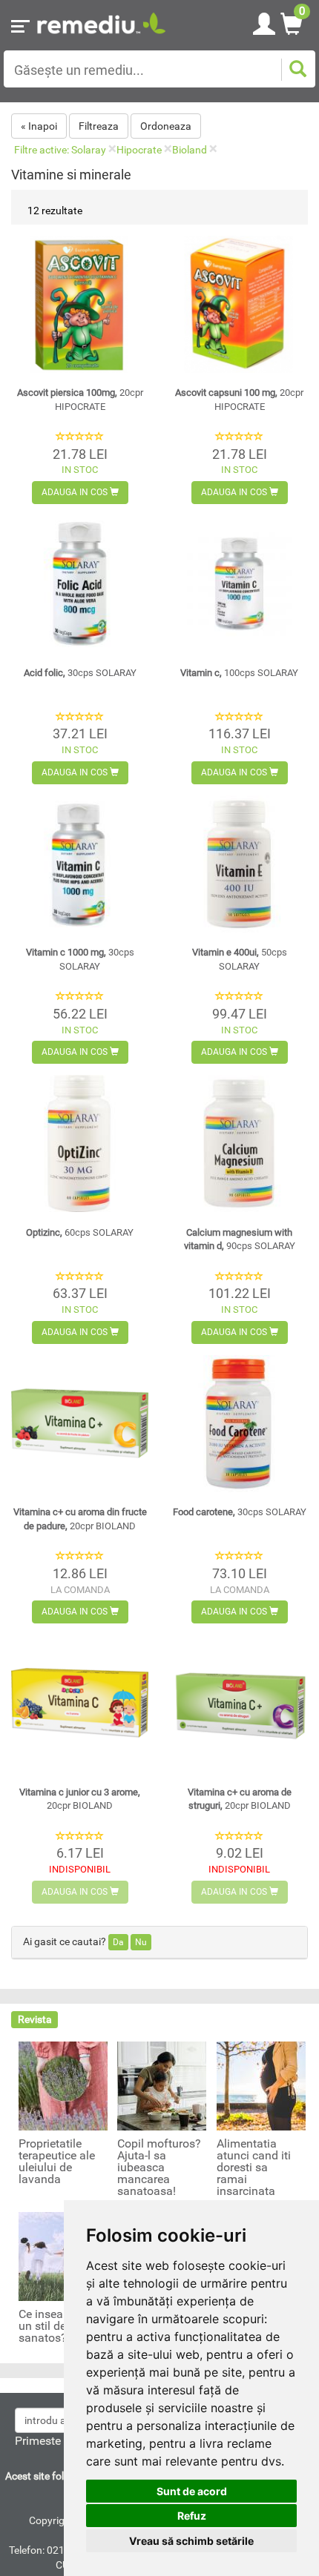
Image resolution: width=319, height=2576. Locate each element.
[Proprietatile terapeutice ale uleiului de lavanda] (63, 2085)
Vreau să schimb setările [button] (191, 2541)
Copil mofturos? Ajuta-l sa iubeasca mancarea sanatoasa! (159, 2168)
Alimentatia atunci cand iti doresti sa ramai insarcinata (254, 2168)
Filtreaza (99, 126)
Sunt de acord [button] (192, 2491)
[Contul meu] (264, 21)
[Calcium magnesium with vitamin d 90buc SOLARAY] (239, 1143)
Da (118, 1942)
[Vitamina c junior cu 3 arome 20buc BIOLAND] (80, 1703)
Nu (141, 1942)
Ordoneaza (166, 126)
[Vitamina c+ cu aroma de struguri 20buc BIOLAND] (239, 1703)
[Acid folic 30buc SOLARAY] (80, 584)
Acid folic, (80, 673)
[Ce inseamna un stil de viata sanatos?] (63, 2256)
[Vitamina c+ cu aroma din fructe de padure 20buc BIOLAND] (80, 1424)
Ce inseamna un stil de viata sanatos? (57, 2326)
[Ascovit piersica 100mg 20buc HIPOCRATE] (80, 304)
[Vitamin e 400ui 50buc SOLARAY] (239, 864)
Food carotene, (240, 1512)
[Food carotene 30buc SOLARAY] (239, 1424)
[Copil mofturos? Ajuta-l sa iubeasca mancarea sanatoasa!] (162, 2085)
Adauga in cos (76, 492)
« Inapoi (39, 126)
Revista (35, 2019)
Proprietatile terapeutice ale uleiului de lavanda (57, 2162)
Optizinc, (80, 1232)
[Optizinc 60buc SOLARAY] (80, 1143)
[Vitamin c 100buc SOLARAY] (239, 584)
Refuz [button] (192, 2516)
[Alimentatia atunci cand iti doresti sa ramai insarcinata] (261, 2085)
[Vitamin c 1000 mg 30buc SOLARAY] (80, 864)
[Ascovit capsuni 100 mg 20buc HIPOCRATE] (239, 304)
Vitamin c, (239, 673)
